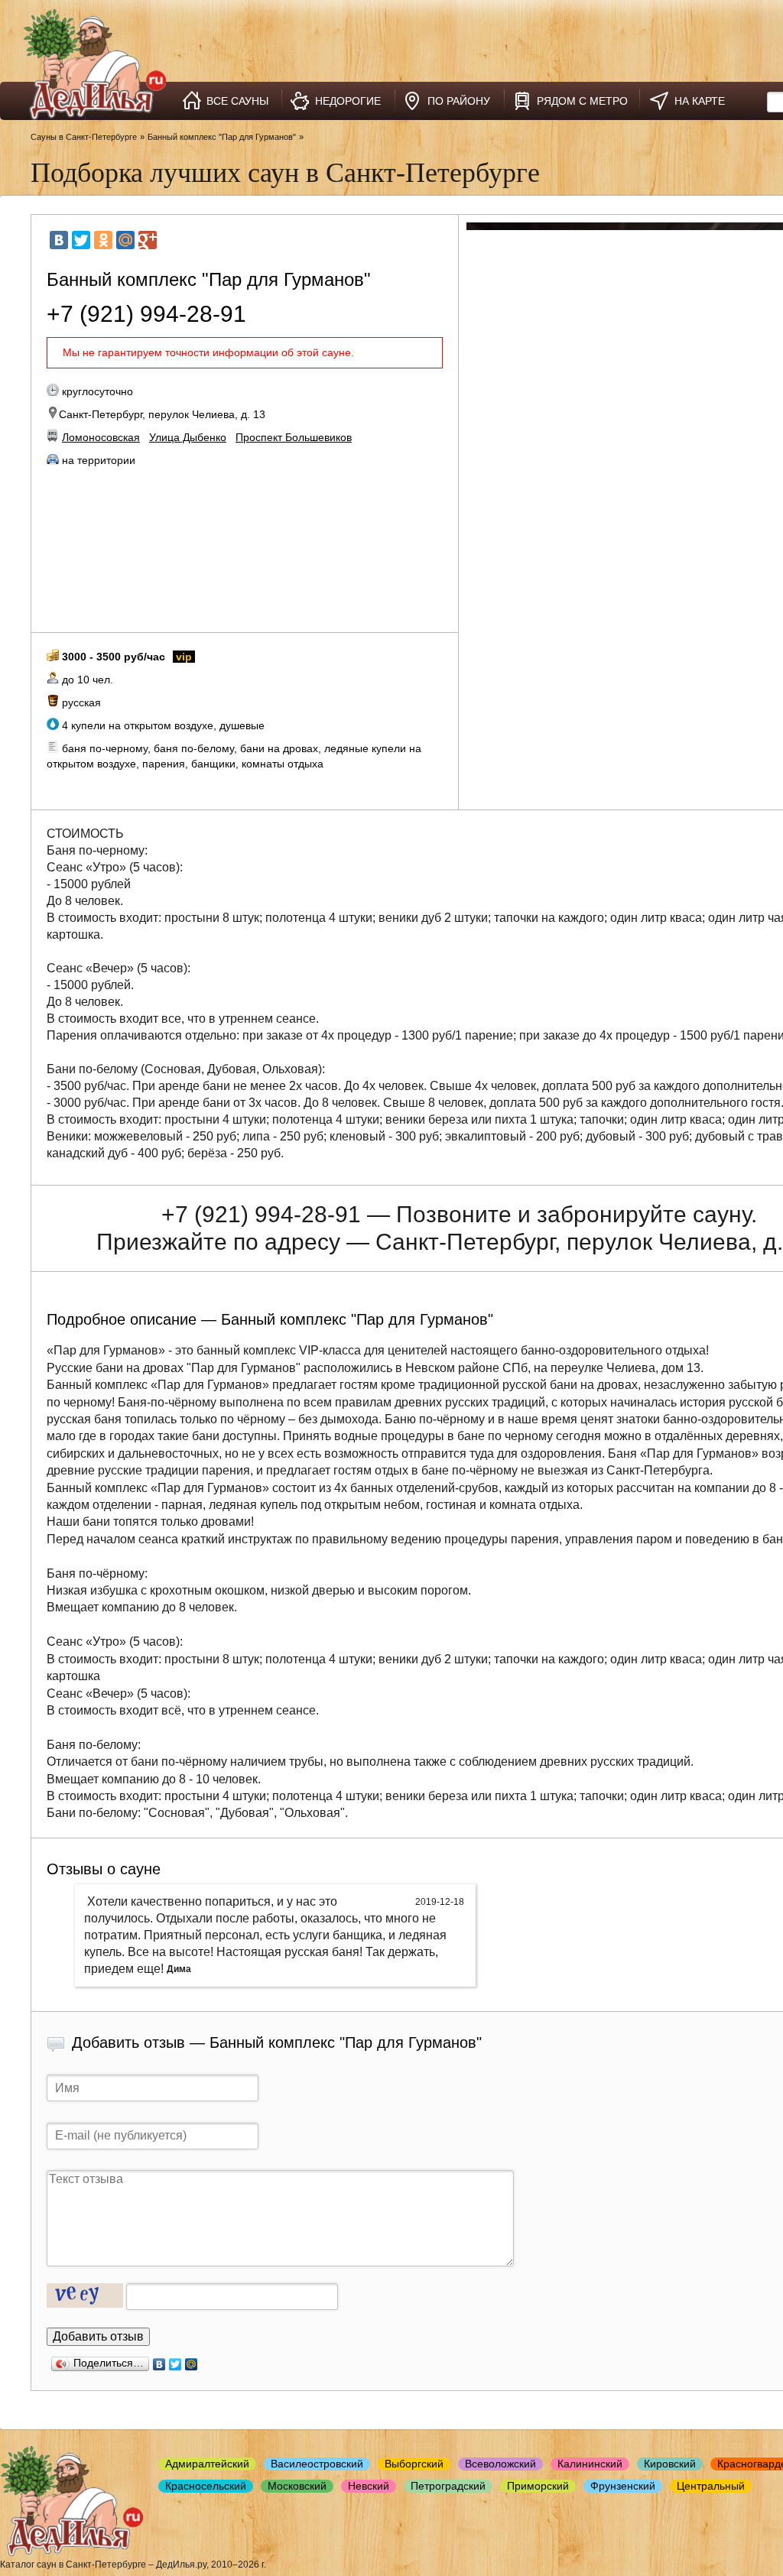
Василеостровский (317, 2464)
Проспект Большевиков (294, 437)
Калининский (590, 2464)
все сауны (237, 101)
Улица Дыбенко (188, 437)
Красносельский (206, 2486)
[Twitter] (81, 240)
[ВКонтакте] (59, 240)
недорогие (348, 101)
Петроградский (448, 2486)
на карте (700, 101)
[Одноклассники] (103, 240)
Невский (369, 2486)
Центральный (711, 2486)
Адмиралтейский (207, 2464)
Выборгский (414, 2464)
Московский (297, 2486)
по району (459, 101)
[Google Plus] (148, 240)
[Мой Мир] (125, 240)
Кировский (670, 2464)
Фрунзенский (623, 2486)
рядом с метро (582, 101)
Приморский (538, 2486)
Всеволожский (500, 2464)
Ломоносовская (101, 437)
